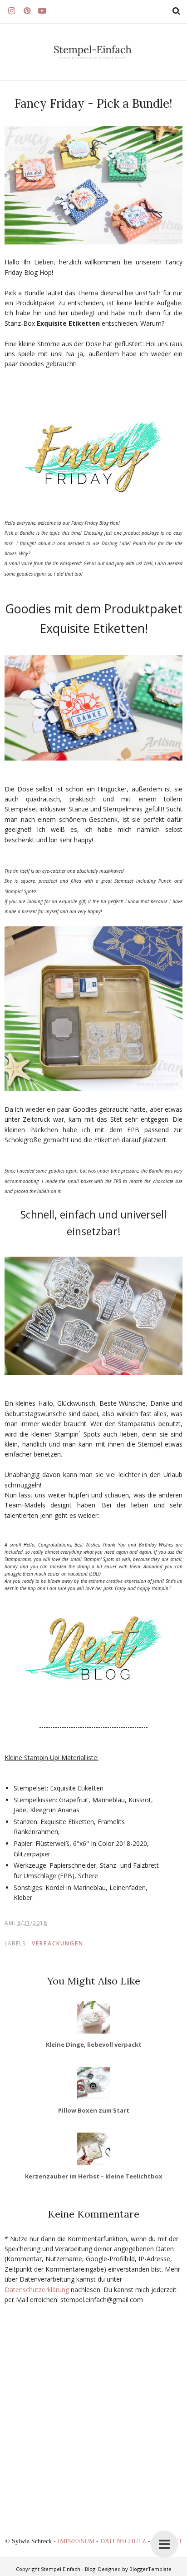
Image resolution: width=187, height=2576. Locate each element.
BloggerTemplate (150, 2569)
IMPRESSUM (77, 2541)
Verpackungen (58, 1943)
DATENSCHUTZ (124, 2541)
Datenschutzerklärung (37, 2290)
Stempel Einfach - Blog (68, 2569)
